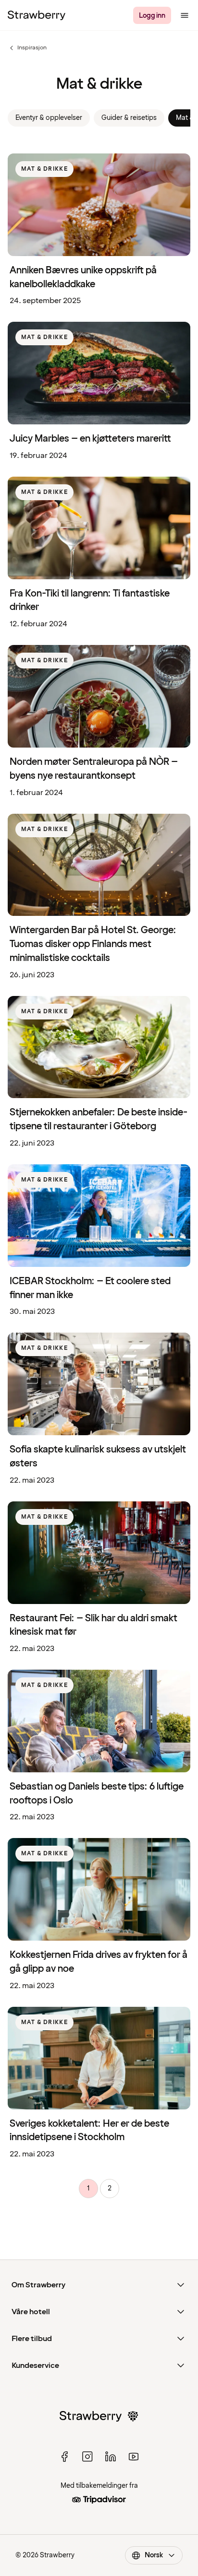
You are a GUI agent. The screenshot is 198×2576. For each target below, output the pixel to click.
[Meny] (185, 15)
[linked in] (111, 2457)
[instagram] (87, 2457)
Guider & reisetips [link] (129, 118)
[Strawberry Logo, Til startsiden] (37, 15)
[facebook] (64, 2457)
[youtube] (134, 2457)
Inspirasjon (27, 48)
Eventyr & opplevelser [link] (49, 118)
